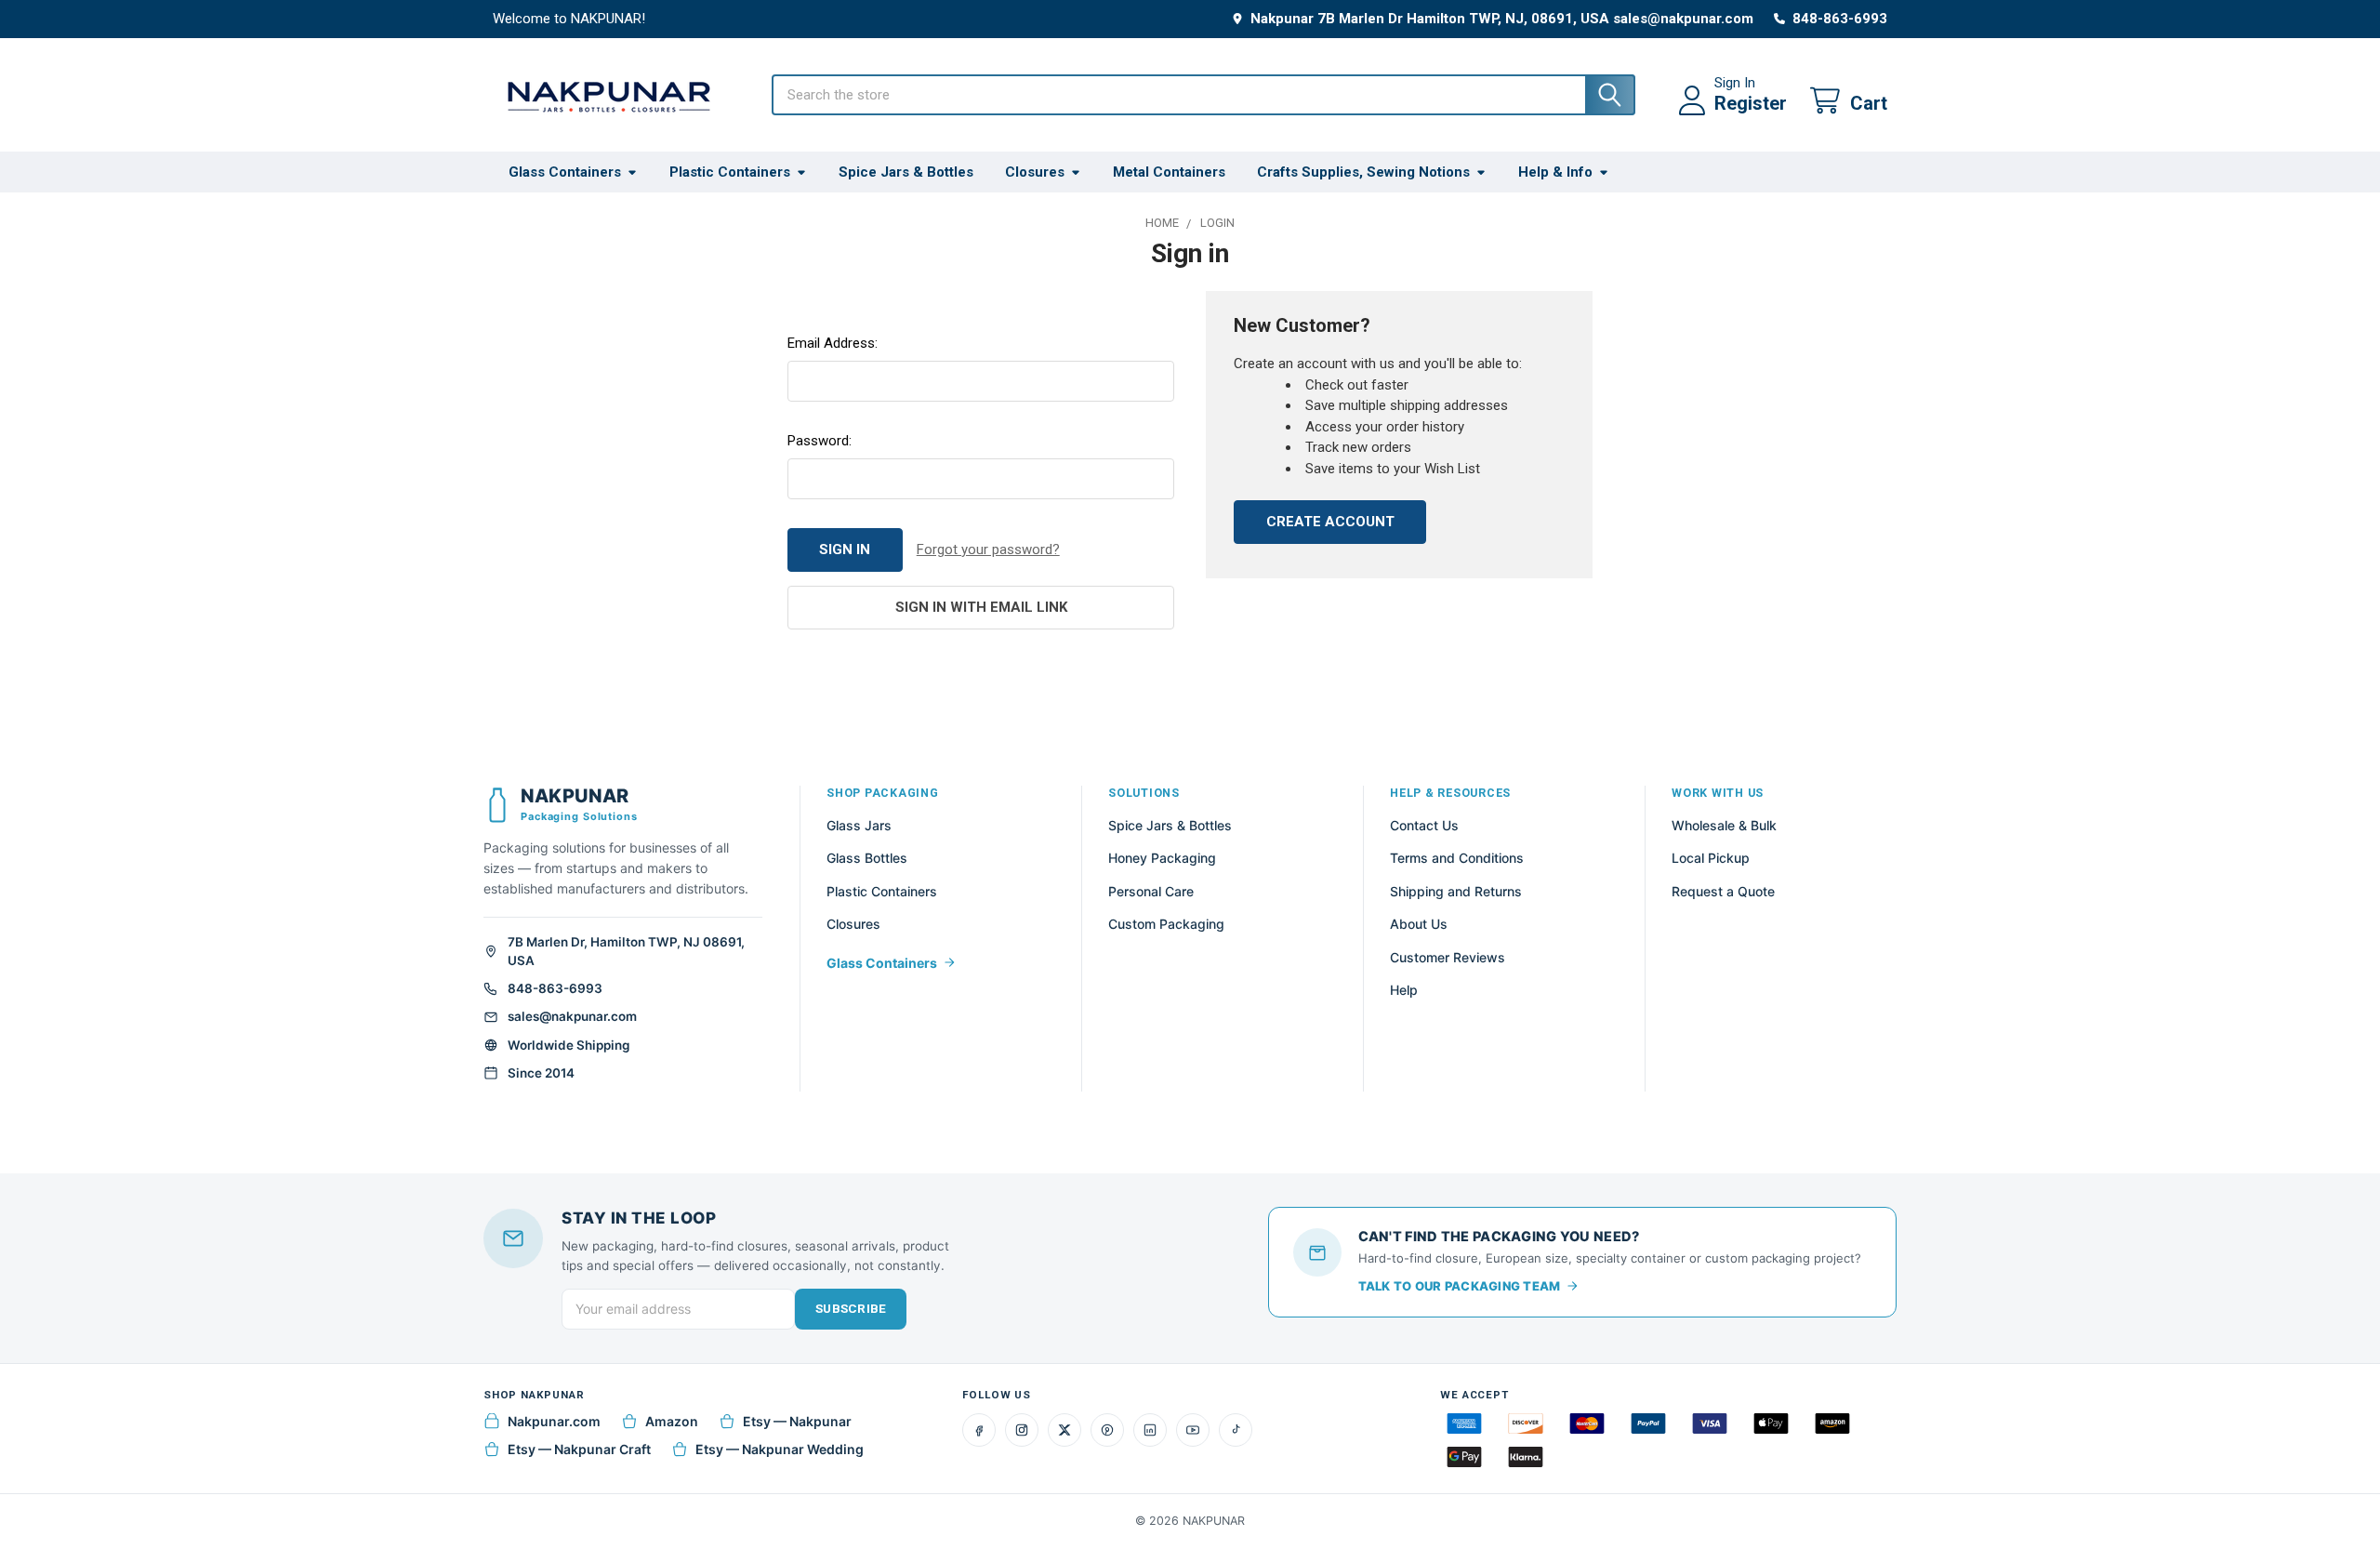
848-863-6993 (555, 988)
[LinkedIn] (1150, 1430)
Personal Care (1151, 891)
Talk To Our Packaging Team (1460, 1286)
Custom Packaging (1166, 924)
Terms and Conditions (1457, 858)
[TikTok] (1236, 1430)
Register (1751, 103)
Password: (820, 441)
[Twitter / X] (1064, 1430)
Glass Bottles (867, 858)
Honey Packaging (1162, 858)
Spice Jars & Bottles (906, 172)
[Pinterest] (1107, 1430)
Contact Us (1424, 825)
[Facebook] (979, 1430)
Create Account (1330, 522)
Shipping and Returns (1456, 891)
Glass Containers (565, 172)
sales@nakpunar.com (572, 1016)
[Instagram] (1022, 1430)
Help (1404, 990)
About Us (1419, 924)
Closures (1035, 172)
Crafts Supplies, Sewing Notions (1363, 172)
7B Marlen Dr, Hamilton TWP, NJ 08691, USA (626, 951)
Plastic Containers (730, 172)
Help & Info (1555, 172)
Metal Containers (1169, 172)
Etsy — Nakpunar (797, 1421)
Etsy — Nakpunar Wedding (780, 1449)
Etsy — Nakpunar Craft (579, 1449)
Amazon (672, 1421)
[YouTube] (1193, 1430)
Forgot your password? (988, 549)
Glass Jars (859, 825)
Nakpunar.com (554, 1421)
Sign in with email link (981, 607)
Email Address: (833, 343)
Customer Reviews (1448, 957)
